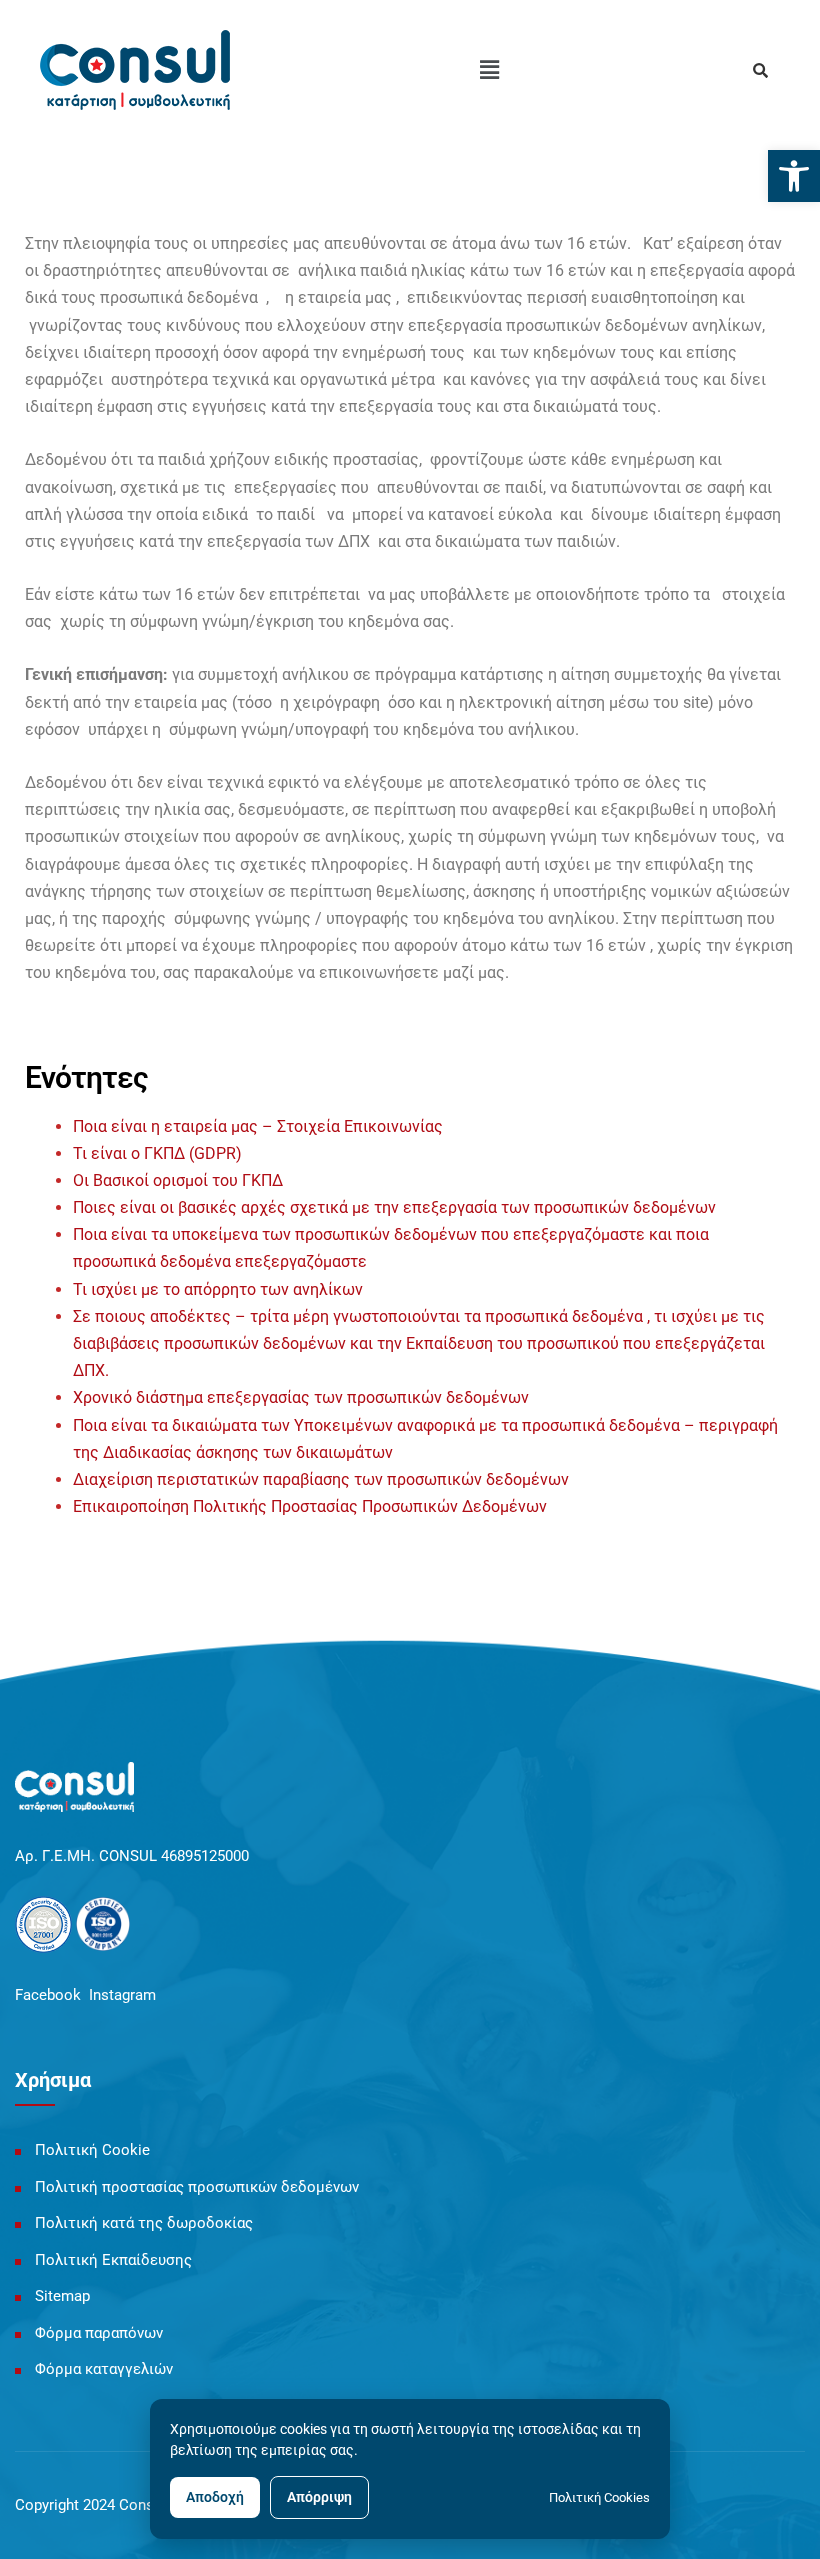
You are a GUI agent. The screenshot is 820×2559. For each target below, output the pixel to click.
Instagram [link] (122, 1995)
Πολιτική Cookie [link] (92, 2150)
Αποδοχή (215, 2497)
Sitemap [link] (62, 2296)
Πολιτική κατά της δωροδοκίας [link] (144, 2223)
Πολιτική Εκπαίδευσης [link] (113, 2260)
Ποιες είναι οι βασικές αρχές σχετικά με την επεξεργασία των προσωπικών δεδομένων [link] (394, 1207)
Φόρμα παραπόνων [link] (99, 2333)
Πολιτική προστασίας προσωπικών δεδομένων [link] (197, 2187)
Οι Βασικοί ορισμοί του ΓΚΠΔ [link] (178, 1180)
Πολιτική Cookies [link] (599, 2497)
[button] (489, 70)
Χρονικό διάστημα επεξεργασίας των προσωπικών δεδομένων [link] (301, 1397)
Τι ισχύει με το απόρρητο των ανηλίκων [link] (218, 1289)
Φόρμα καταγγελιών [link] (104, 2369)
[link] (794, 176)
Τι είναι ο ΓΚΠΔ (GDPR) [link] (157, 1153)
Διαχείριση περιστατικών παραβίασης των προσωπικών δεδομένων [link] (321, 1479)
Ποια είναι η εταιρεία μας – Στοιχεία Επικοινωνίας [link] (258, 1126)
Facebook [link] (48, 1995)
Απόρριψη (319, 2497)
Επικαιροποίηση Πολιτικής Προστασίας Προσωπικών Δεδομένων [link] (310, 1506)
